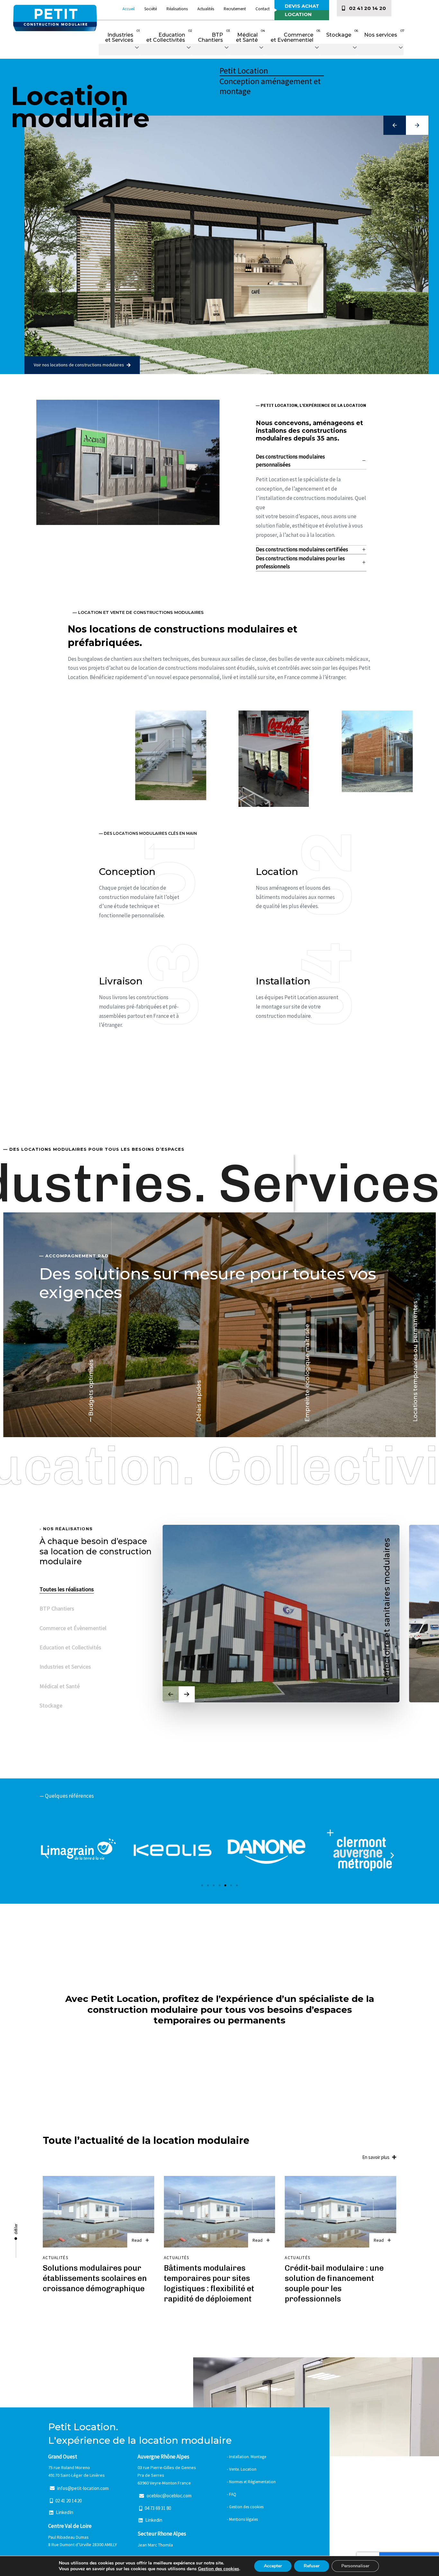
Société (151, 9)
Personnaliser (355, 2566)
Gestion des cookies (219, 2569)
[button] (119, 49)
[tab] (311, 461)
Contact (263, 9)
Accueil (129, 9)
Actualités (206, 9)
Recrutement (235, 9)
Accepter (273, 2566)
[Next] (187, 1694)
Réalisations (177, 9)
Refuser (312, 2566)
